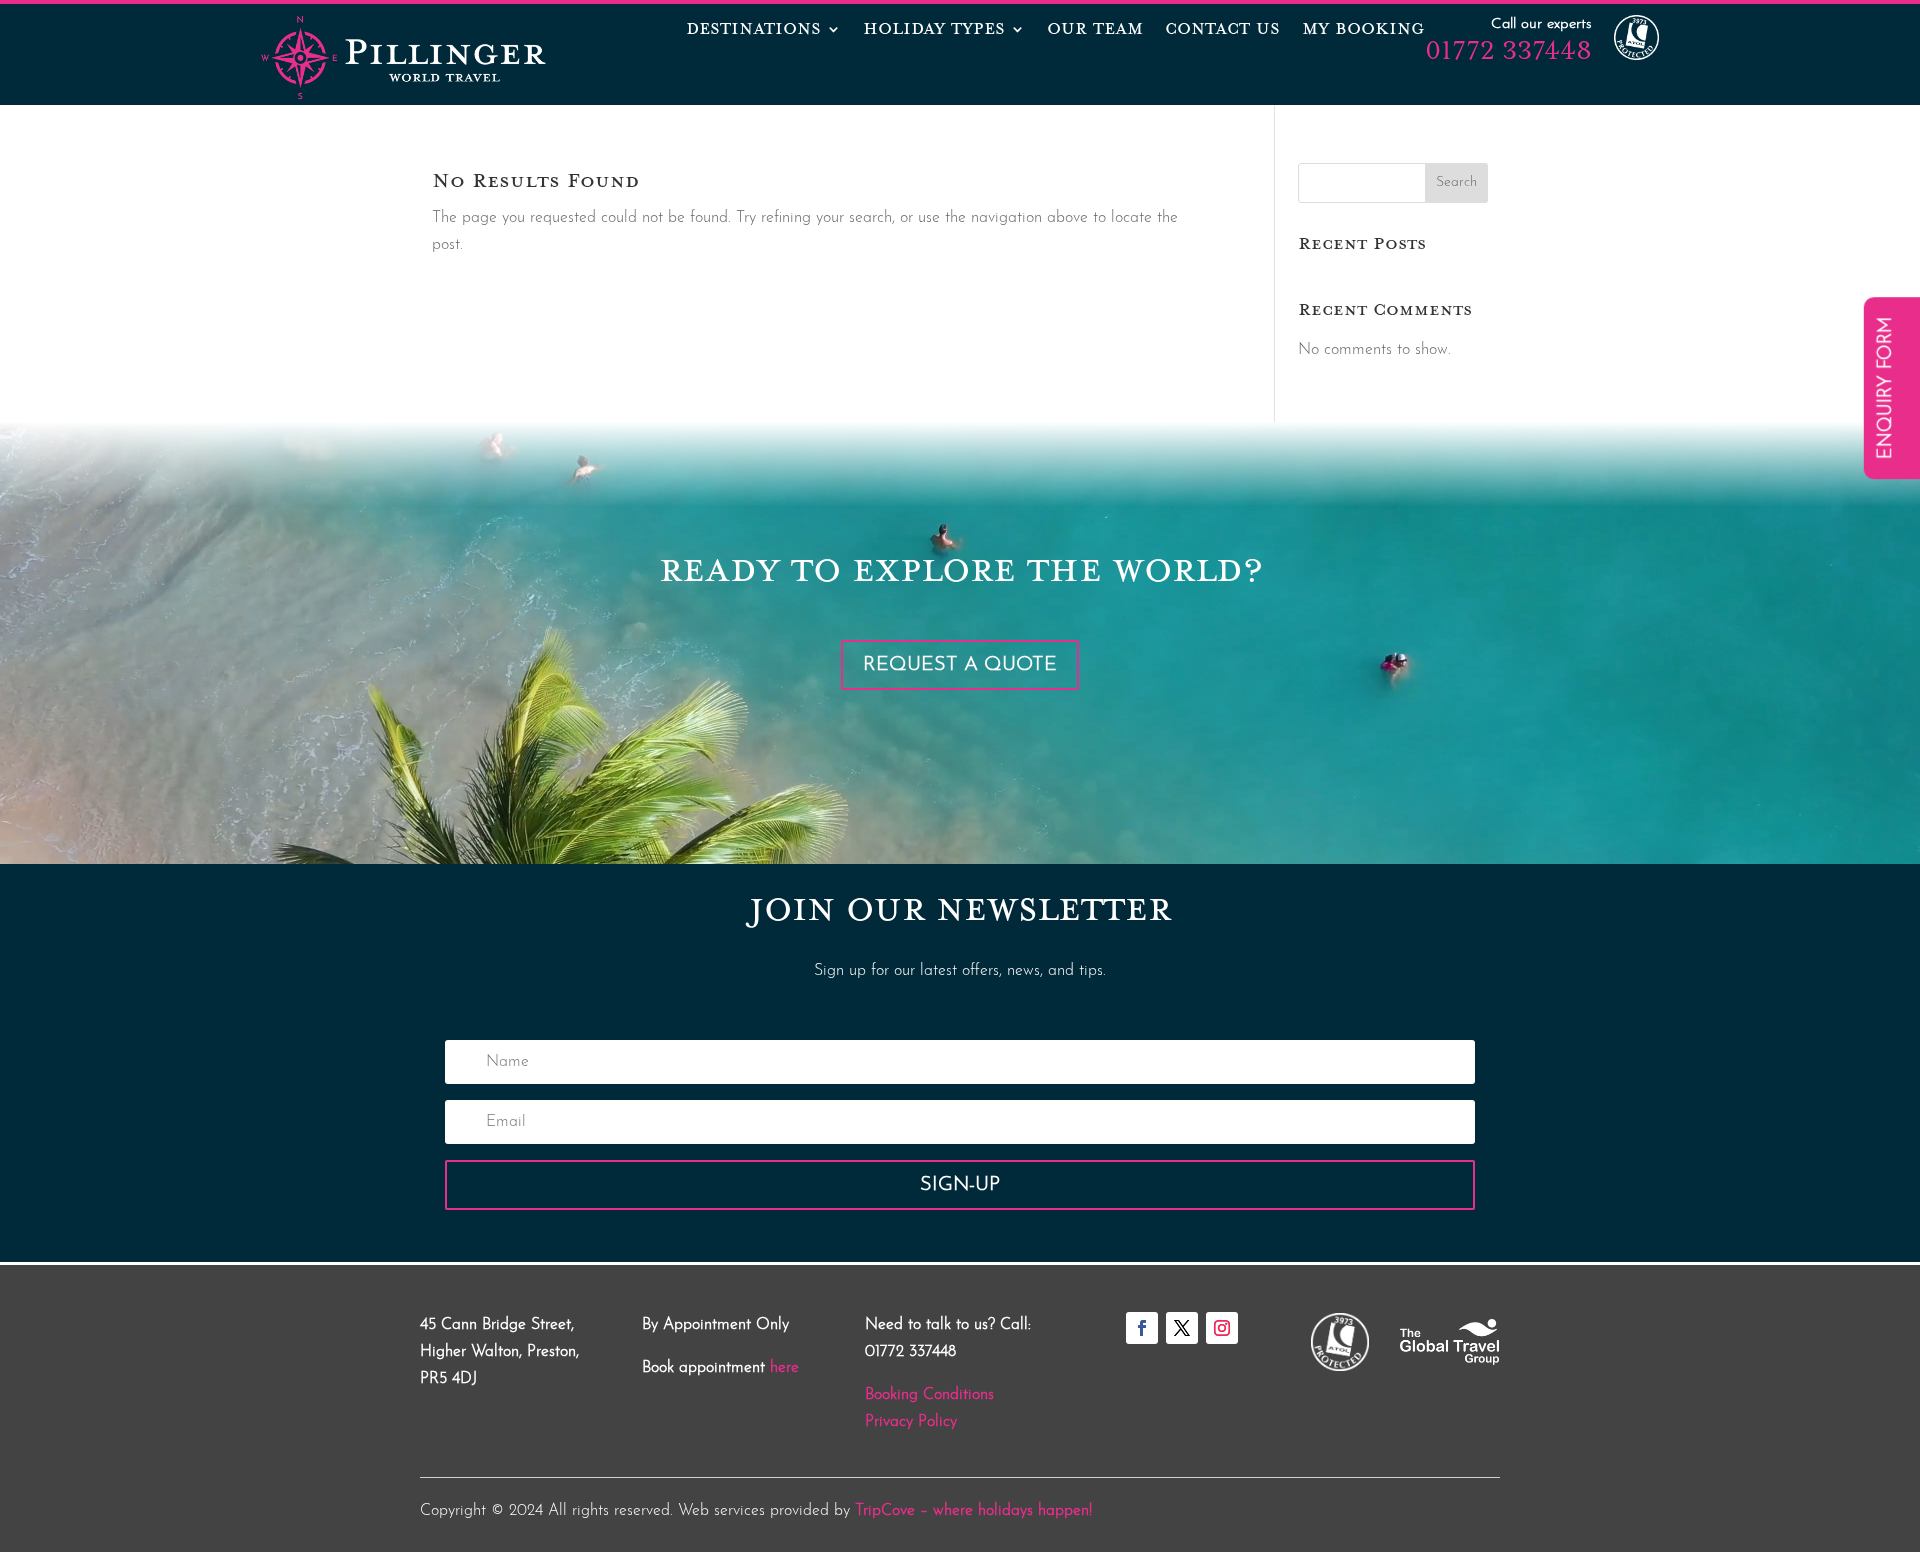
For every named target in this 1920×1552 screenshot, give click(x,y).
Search (1456, 182)
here (784, 1368)
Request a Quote (960, 665)
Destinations (753, 31)
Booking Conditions (929, 1395)
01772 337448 (1508, 50)
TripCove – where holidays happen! (973, 1511)
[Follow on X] (1182, 1328)
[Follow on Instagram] (1222, 1328)
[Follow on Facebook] (1142, 1328)
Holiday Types (934, 31)
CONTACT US (1222, 31)
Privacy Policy (911, 1422)
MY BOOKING (1363, 31)
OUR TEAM (1095, 31)
